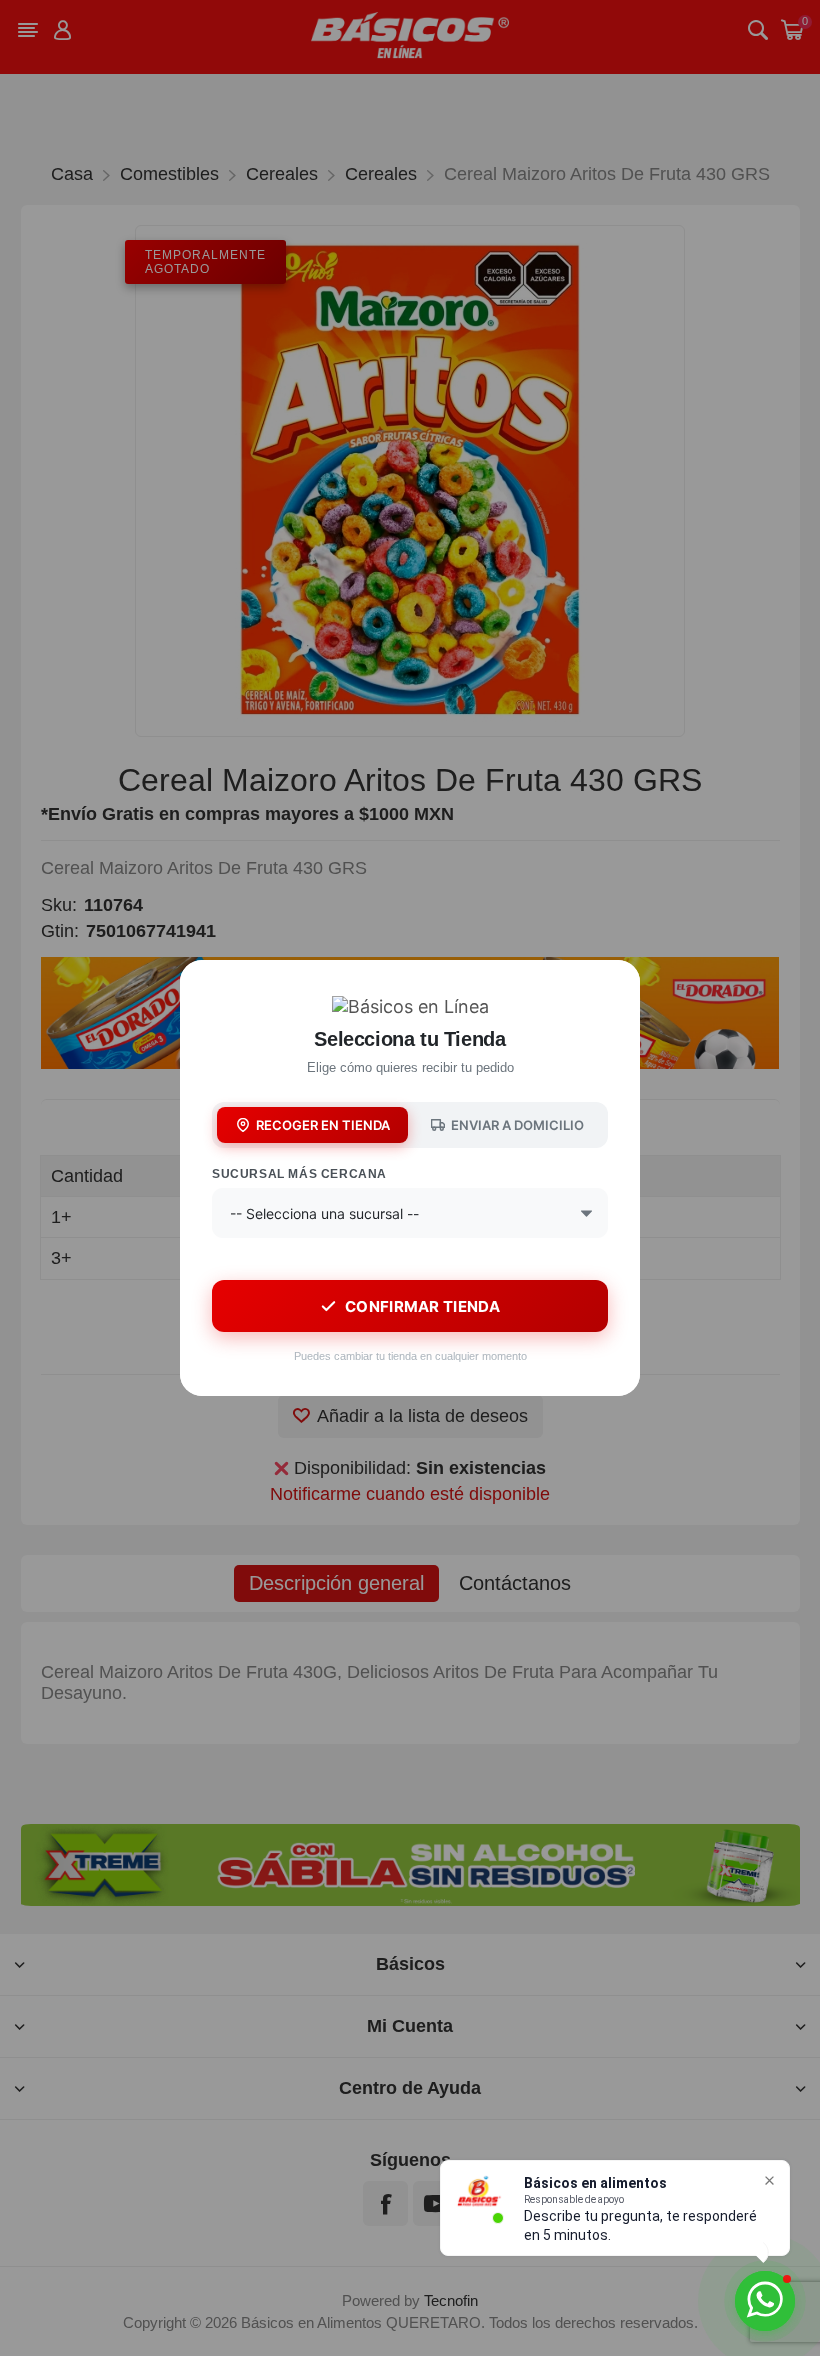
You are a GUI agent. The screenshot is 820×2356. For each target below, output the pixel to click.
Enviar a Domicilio (517, 1125)
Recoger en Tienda (323, 1125)
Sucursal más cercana (299, 1174)
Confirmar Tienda (422, 1306)
